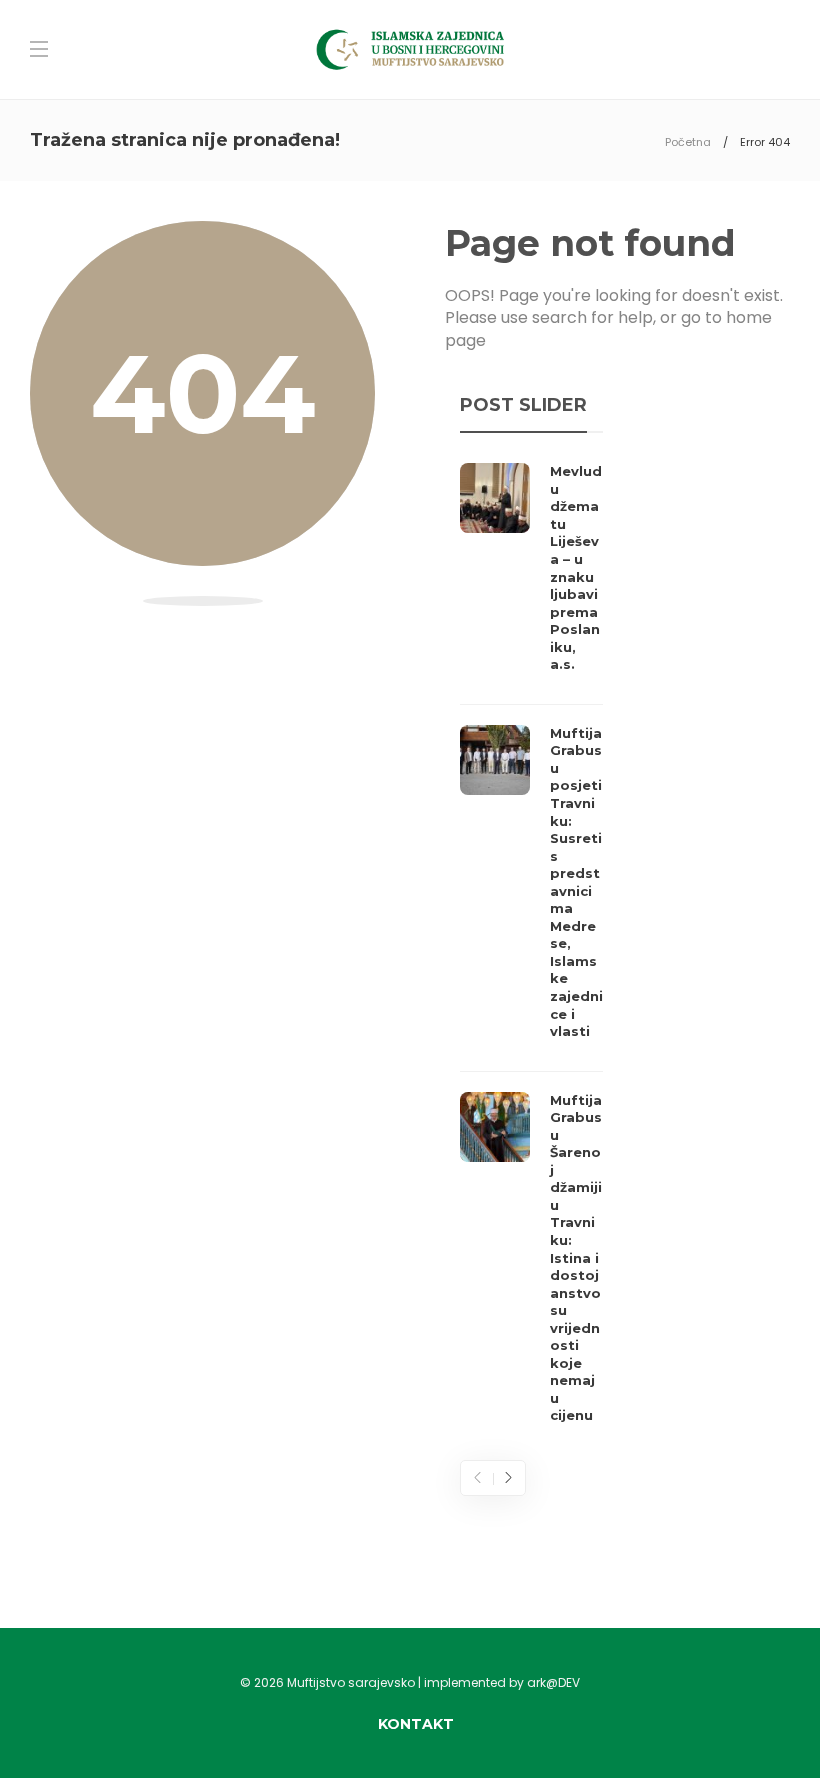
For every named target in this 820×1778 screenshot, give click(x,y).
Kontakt (416, 1724)
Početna (688, 142)
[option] (531, 949)
